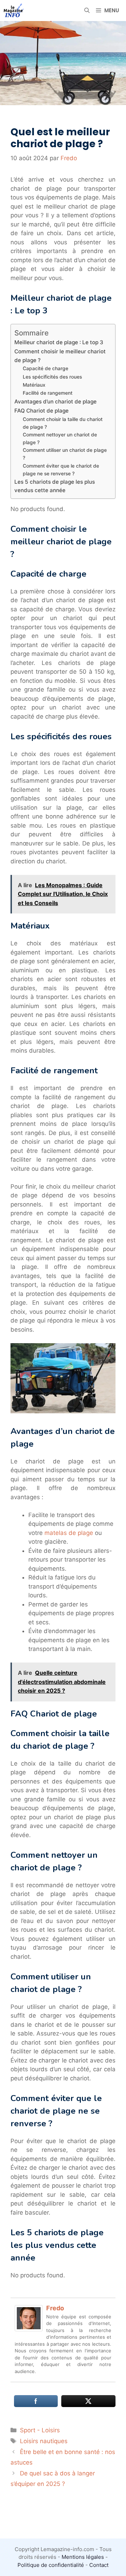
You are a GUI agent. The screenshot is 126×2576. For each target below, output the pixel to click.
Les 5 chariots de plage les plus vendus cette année (55, 486)
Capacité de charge (45, 368)
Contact (99, 2565)
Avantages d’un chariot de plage (55, 402)
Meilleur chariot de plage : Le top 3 (59, 342)
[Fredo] (29, 2329)
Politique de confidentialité (51, 2565)
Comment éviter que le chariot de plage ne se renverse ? (61, 470)
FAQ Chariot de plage (41, 411)
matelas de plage (69, 1533)
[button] (87, 11)
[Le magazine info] (14, 11)
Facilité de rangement (48, 393)
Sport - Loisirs (40, 2430)
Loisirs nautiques (44, 2441)
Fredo (55, 2308)
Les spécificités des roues (52, 377)
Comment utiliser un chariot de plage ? (65, 454)
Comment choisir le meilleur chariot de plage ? (60, 356)
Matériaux (34, 385)
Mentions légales (83, 2557)
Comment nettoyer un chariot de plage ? (60, 439)
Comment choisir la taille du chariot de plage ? (63, 423)
